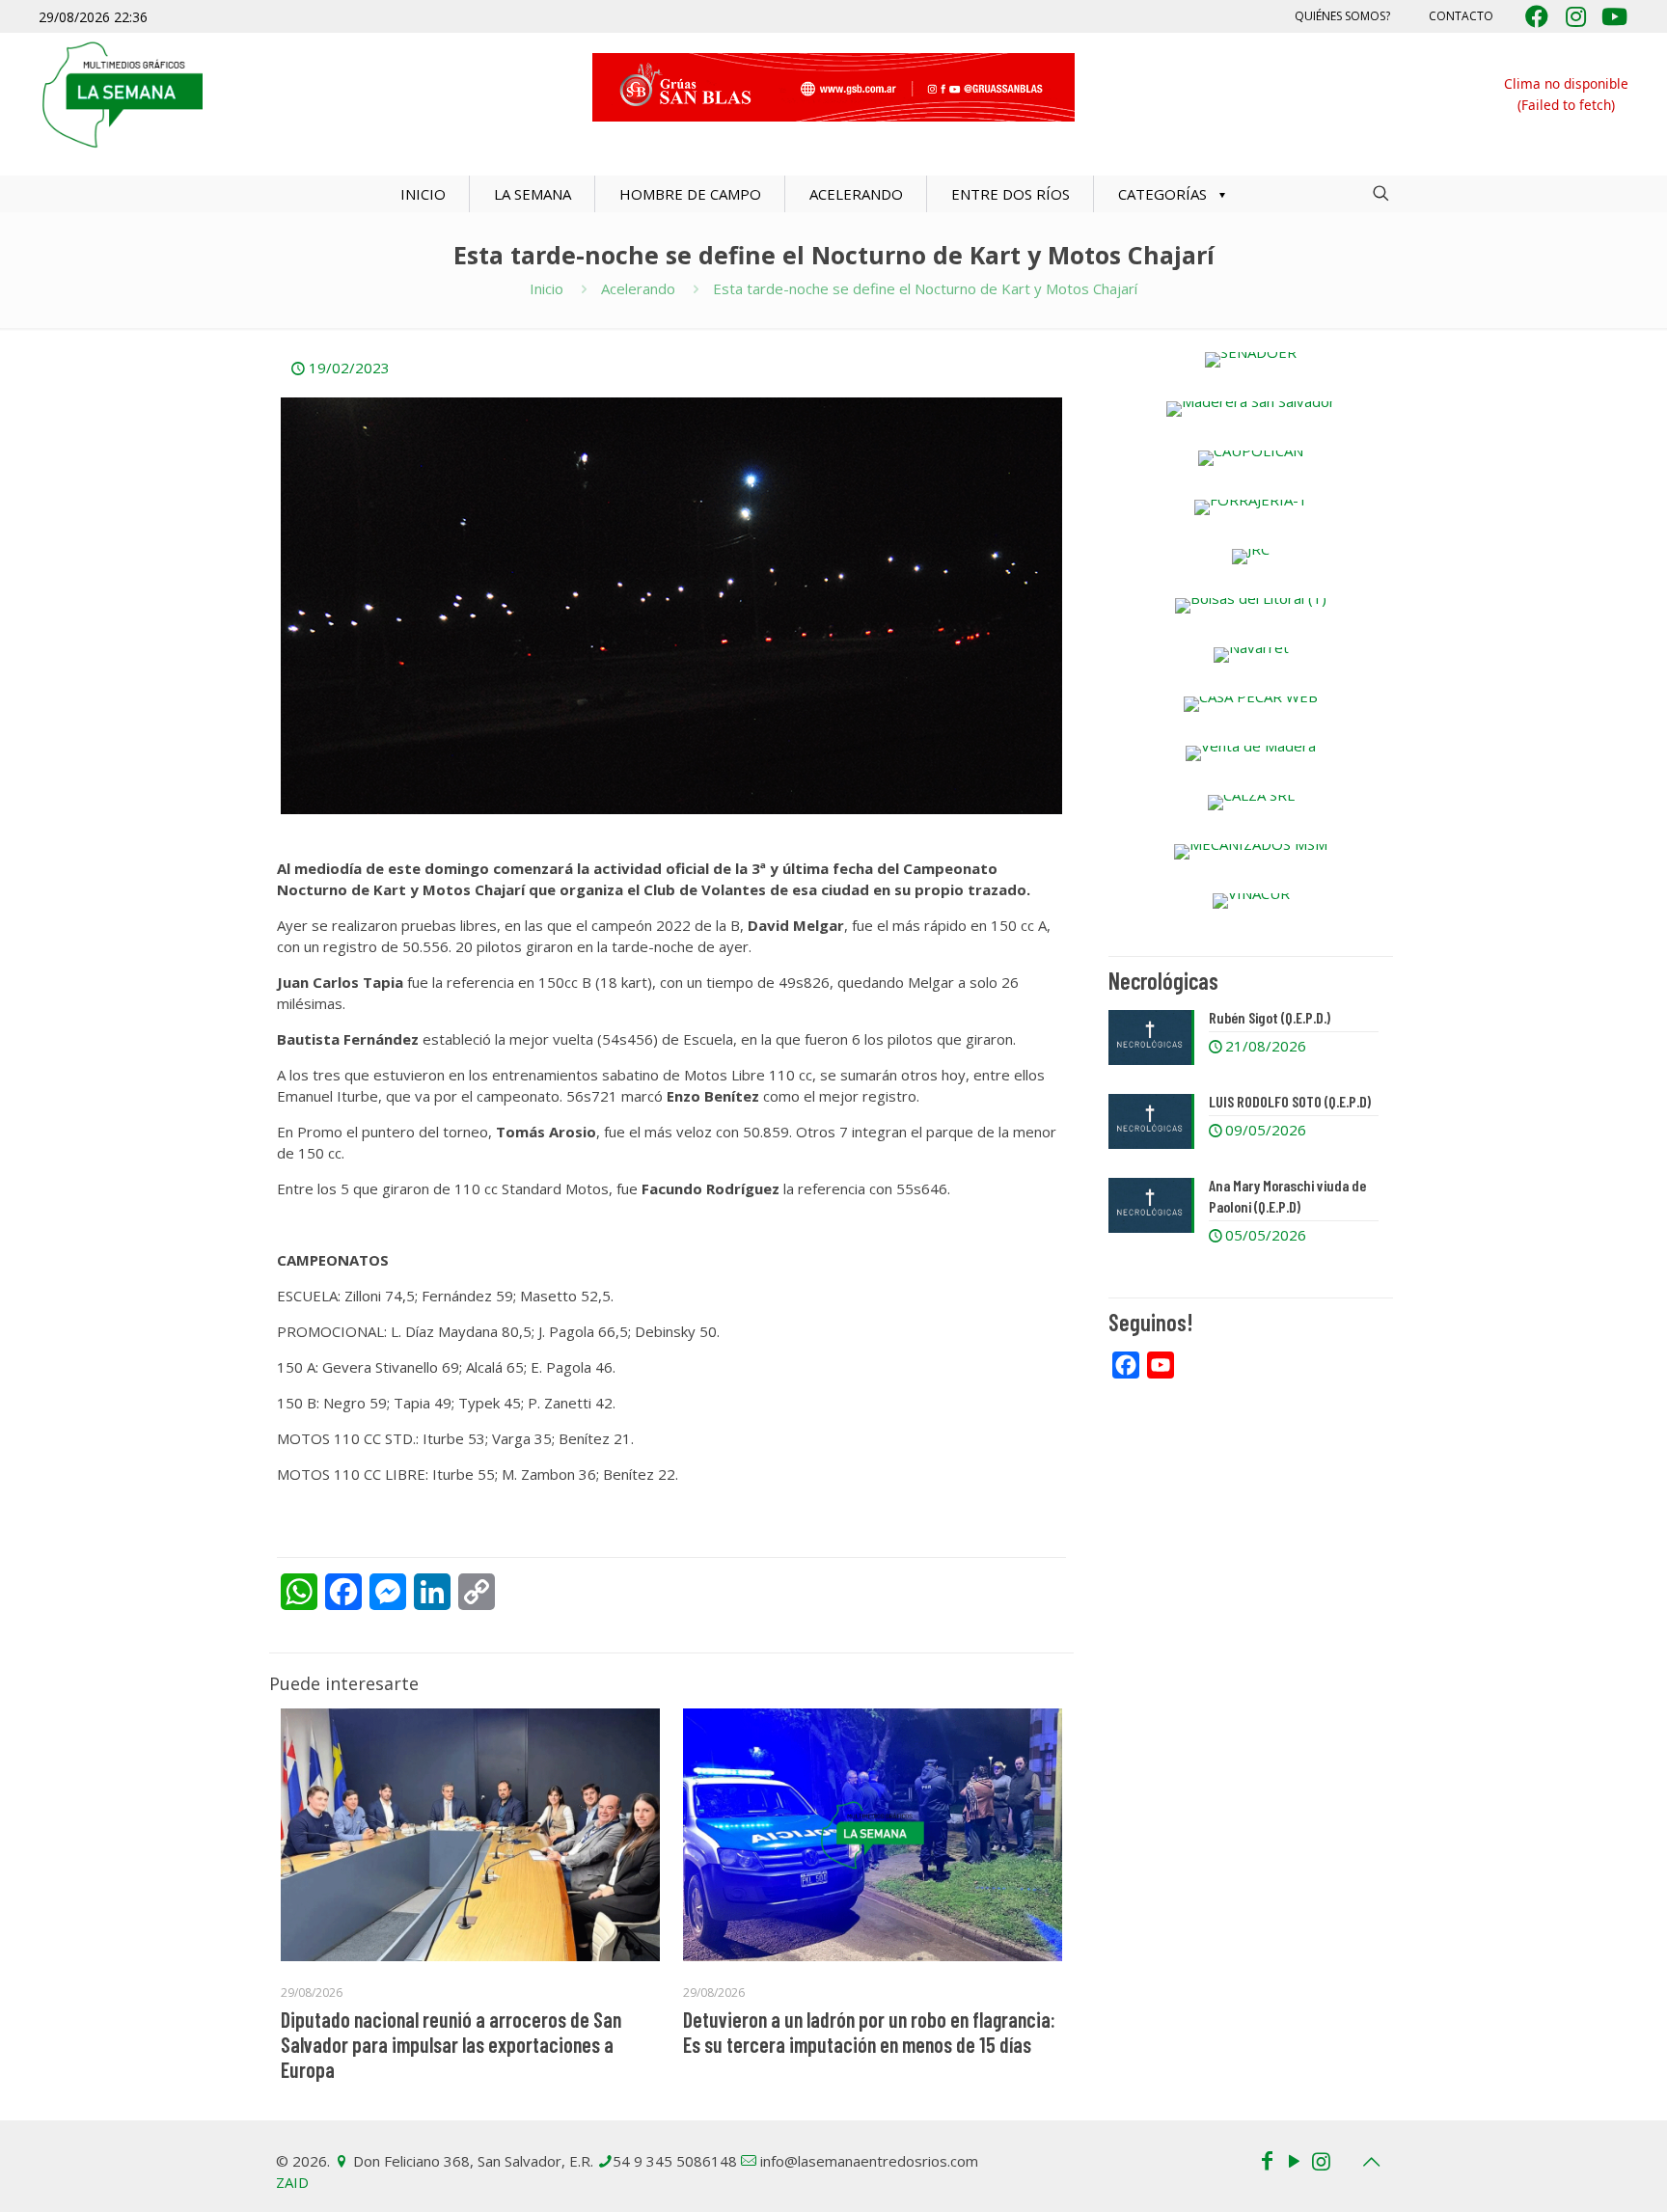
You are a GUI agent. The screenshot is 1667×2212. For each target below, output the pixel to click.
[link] (1251, 360)
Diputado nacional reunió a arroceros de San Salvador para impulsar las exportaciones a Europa (451, 2044)
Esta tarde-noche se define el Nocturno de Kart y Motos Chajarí (925, 288)
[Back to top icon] (1371, 2162)
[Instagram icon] (1321, 2160)
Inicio (547, 288)
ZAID (292, 2182)
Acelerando (638, 288)
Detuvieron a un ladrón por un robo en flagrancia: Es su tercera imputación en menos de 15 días (869, 2032)
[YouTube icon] (1294, 2160)
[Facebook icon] (1267, 2160)
